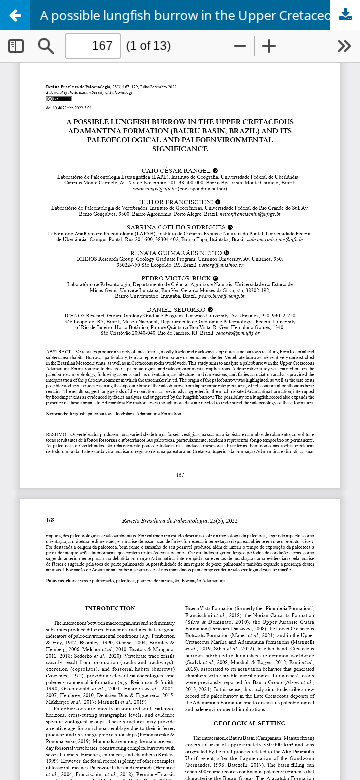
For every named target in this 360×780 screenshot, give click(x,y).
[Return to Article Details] (15, 15)
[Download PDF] (345, 15)
